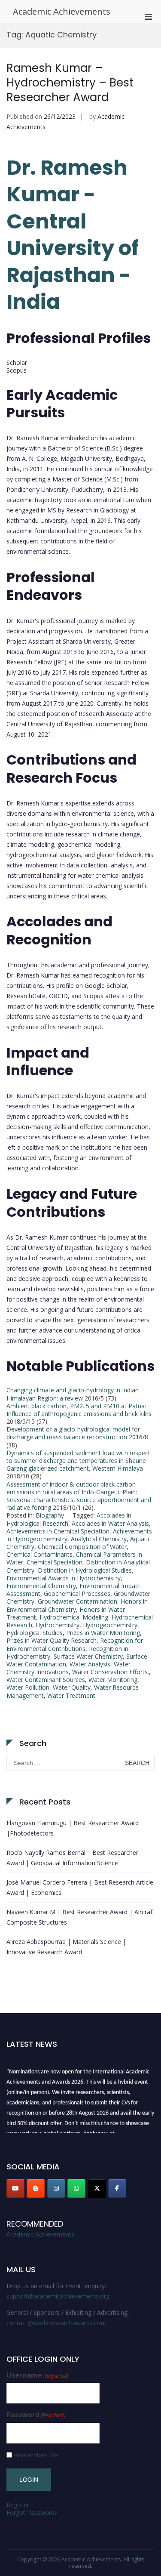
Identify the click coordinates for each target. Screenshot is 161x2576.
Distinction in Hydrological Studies (85, 1570)
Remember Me (36, 2455)
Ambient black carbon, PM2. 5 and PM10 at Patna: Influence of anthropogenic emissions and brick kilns (79, 1410)
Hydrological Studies (35, 1633)
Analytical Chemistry (99, 1539)
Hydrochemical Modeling (74, 1617)
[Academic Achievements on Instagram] (56, 2188)
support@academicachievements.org (58, 2296)
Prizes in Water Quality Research (52, 1640)
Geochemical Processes (77, 1593)
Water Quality (72, 1687)
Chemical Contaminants (39, 1554)
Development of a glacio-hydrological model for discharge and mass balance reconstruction (73, 1433)
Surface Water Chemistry (88, 1656)
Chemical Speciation (55, 1562)
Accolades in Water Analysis (110, 1523)
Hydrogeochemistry (110, 1625)
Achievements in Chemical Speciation (58, 1531)
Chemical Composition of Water (82, 1547)
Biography (50, 1515)
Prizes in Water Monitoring (103, 1633)
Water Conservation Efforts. (111, 1672)
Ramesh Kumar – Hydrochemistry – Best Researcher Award (70, 83)
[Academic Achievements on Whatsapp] (76, 2188)
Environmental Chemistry (41, 1586)
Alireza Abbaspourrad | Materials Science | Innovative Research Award (66, 1947)
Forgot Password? (32, 2513)
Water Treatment (71, 1695)
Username (37, 2375)
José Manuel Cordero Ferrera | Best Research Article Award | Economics (80, 1887)
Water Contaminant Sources (46, 1680)
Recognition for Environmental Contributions (75, 1644)
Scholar (17, 362)
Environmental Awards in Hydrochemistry (64, 1578)
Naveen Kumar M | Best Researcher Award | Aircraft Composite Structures (80, 1917)
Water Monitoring (113, 1680)
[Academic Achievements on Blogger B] (36, 2188)
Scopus (17, 370)
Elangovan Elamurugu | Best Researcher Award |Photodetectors (73, 1828)
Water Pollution (28, 1687)
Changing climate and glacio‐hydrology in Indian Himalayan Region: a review (73, 1394)
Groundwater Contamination (77, 1601)
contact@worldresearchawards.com (56, 2323)
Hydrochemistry (58, 1625)
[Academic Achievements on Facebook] (117, 2188)
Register (18, 2505)
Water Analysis (90, 1664)
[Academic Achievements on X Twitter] (97, 2188)
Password (36, 2415)
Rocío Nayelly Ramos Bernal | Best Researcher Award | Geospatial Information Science (72, 1858)
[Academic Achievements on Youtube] (15, 2188)
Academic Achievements (62, 11)
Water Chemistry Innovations (68, 1668)
